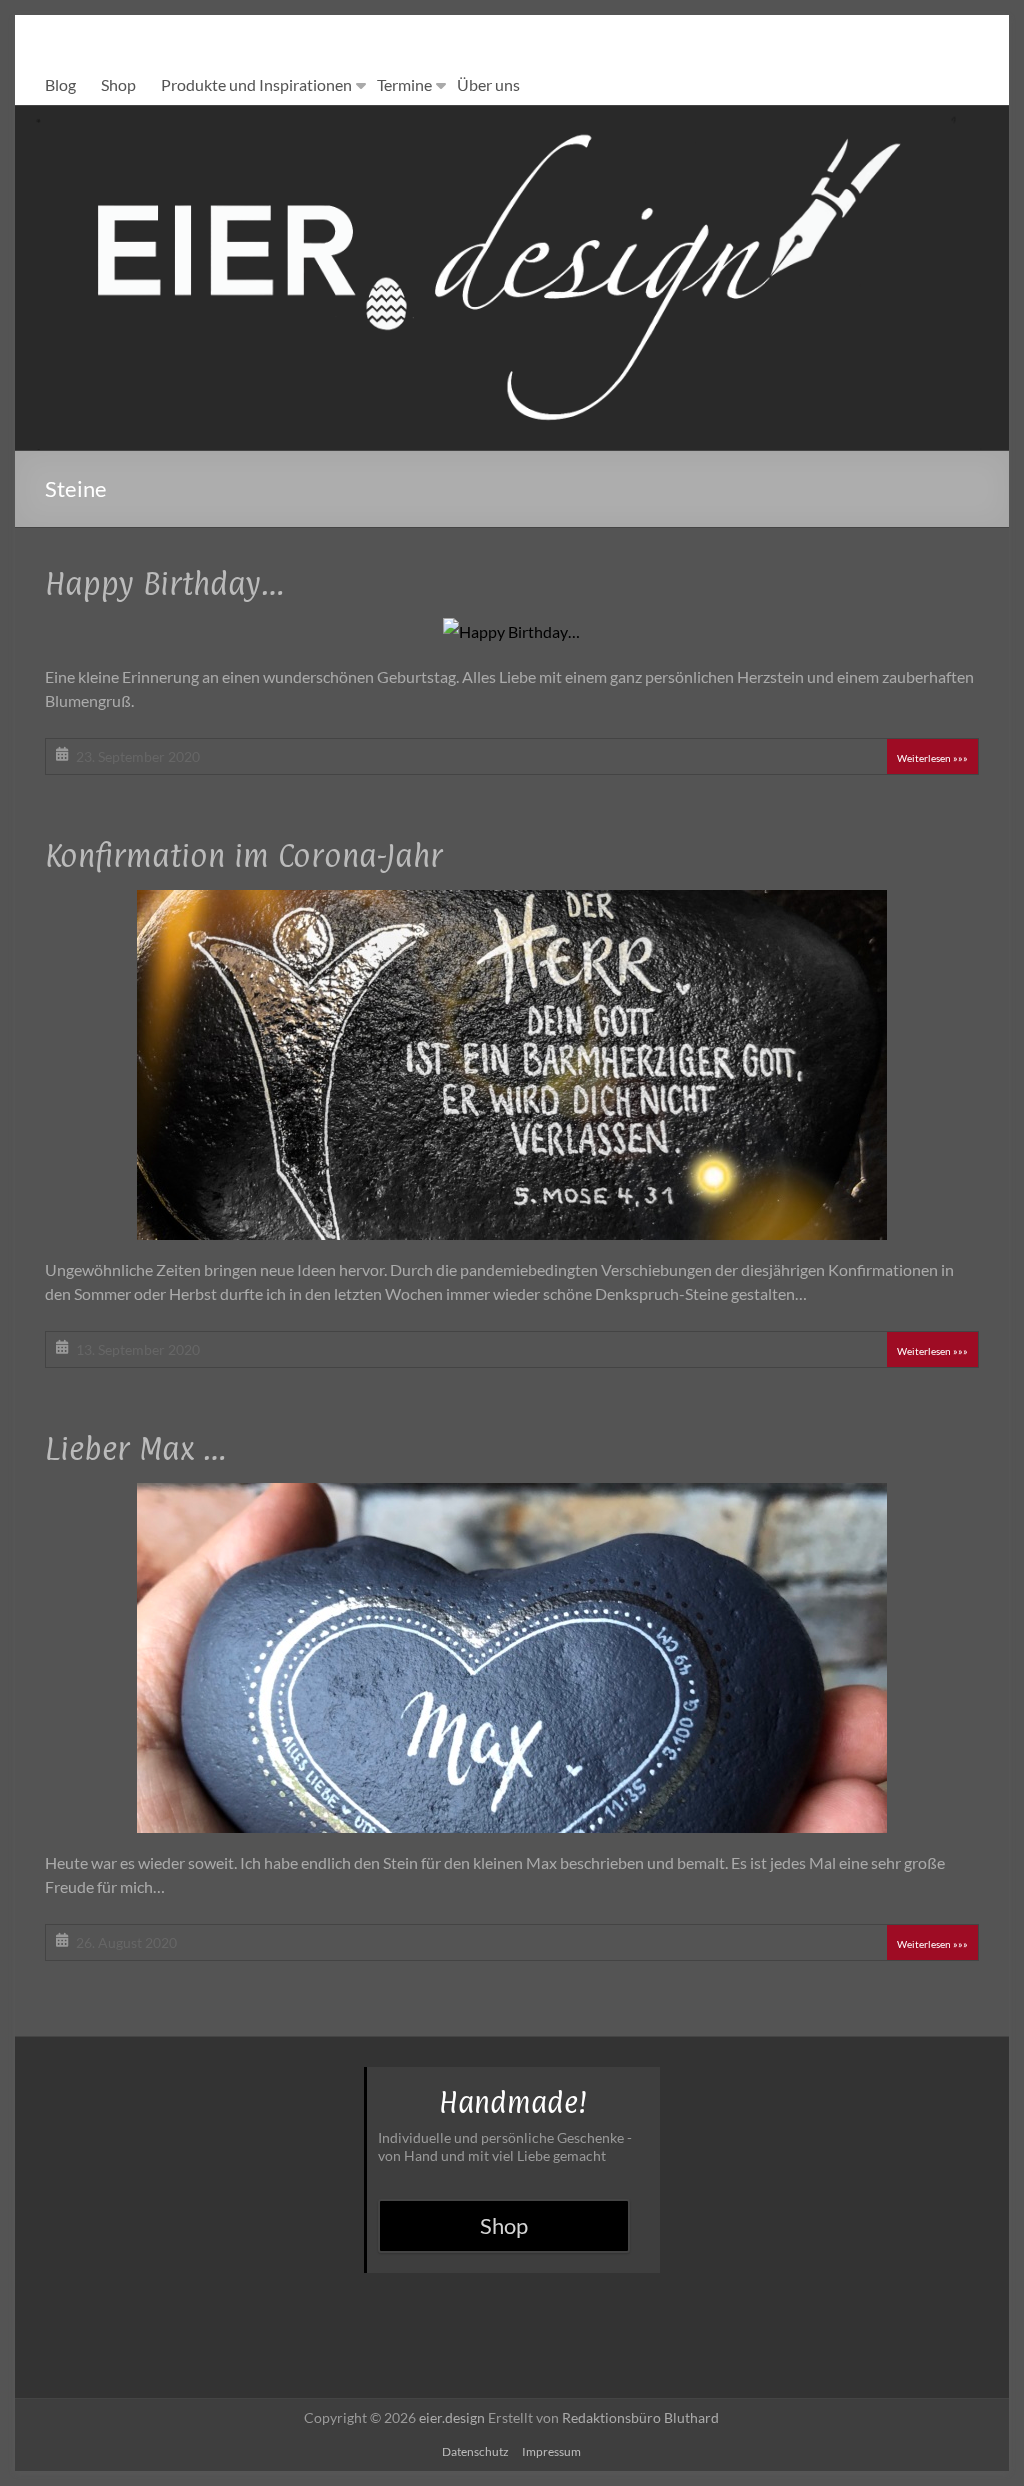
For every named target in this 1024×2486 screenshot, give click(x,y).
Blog (60, 84)
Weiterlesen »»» (932, 758)
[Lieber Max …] (512, 1496)
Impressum (551, 2451)
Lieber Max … (135, 1448)
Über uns (488, 84)
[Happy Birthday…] (511, 631)
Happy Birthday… (164, 583)
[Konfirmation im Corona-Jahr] (512, 903)
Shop (118, 84)
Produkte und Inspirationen (256, 84)
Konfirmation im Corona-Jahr (244, 855)
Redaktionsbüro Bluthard (640, 2417)
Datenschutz (475, 2451)
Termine (404, 84)
